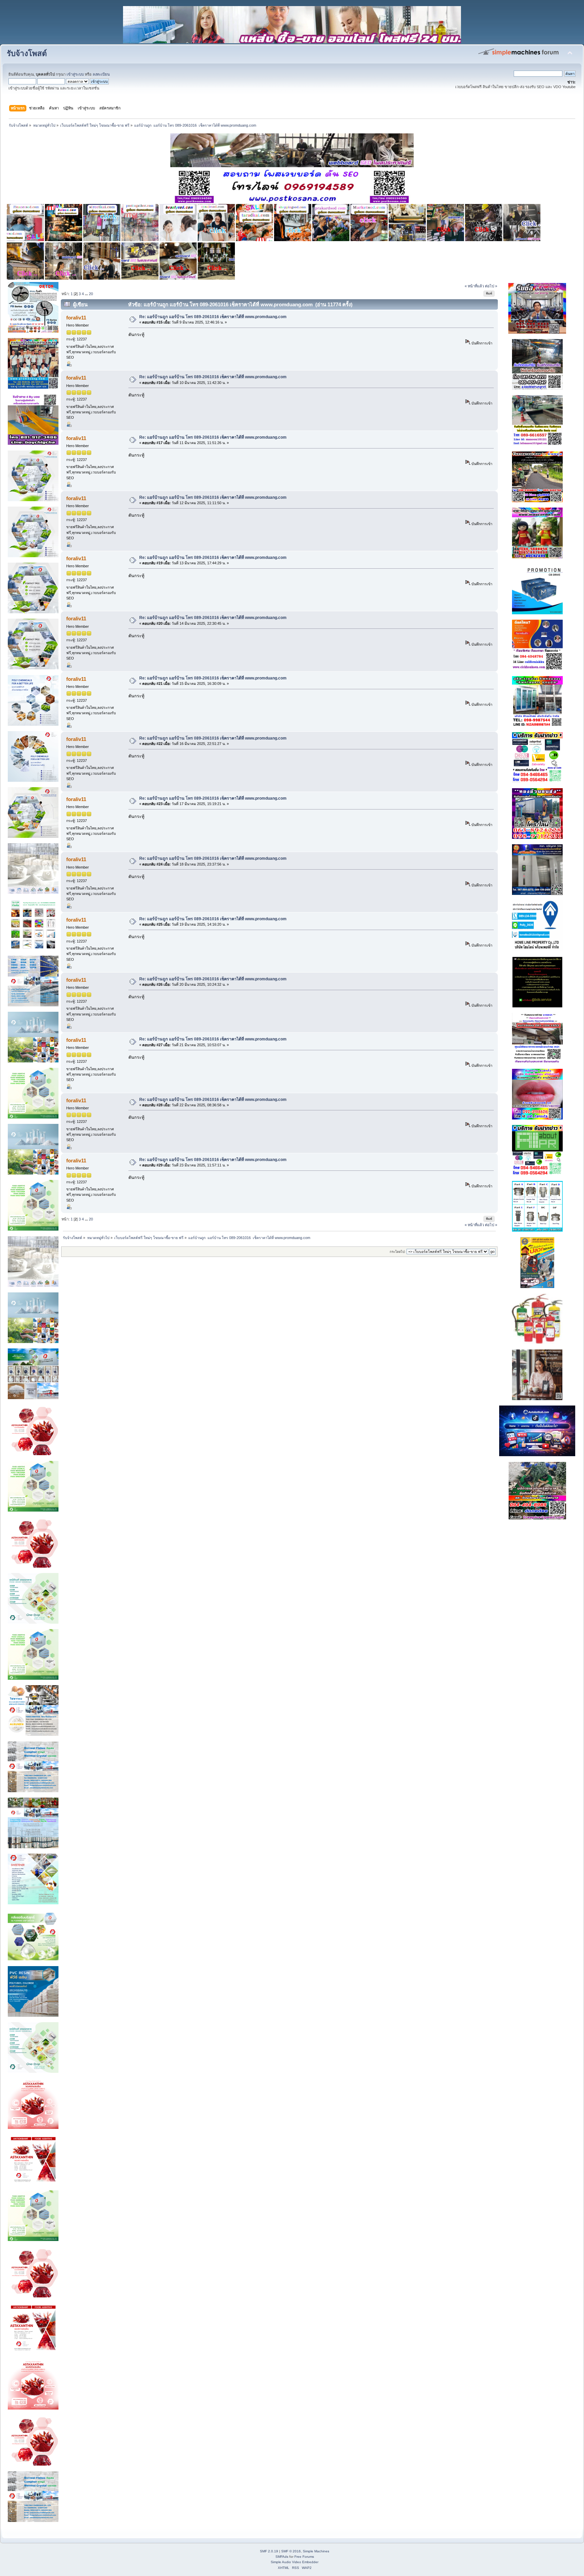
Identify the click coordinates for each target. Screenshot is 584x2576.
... (87, 294)
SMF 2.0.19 (269, 2551)
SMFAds (282, 2557)
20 (91, 294)
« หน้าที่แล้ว (474, 286)
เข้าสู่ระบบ (75, 74)
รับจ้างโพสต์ (27, 54)
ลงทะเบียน (101, 74)
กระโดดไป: (398, 1252)
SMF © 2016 (291, 2551)
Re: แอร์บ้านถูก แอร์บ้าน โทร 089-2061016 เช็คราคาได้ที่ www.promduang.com (213, 317)
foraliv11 (76, 318)
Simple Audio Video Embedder (295, 2562)
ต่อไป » (491, 286)
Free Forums (304, 2557)
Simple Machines (316, 2551)
